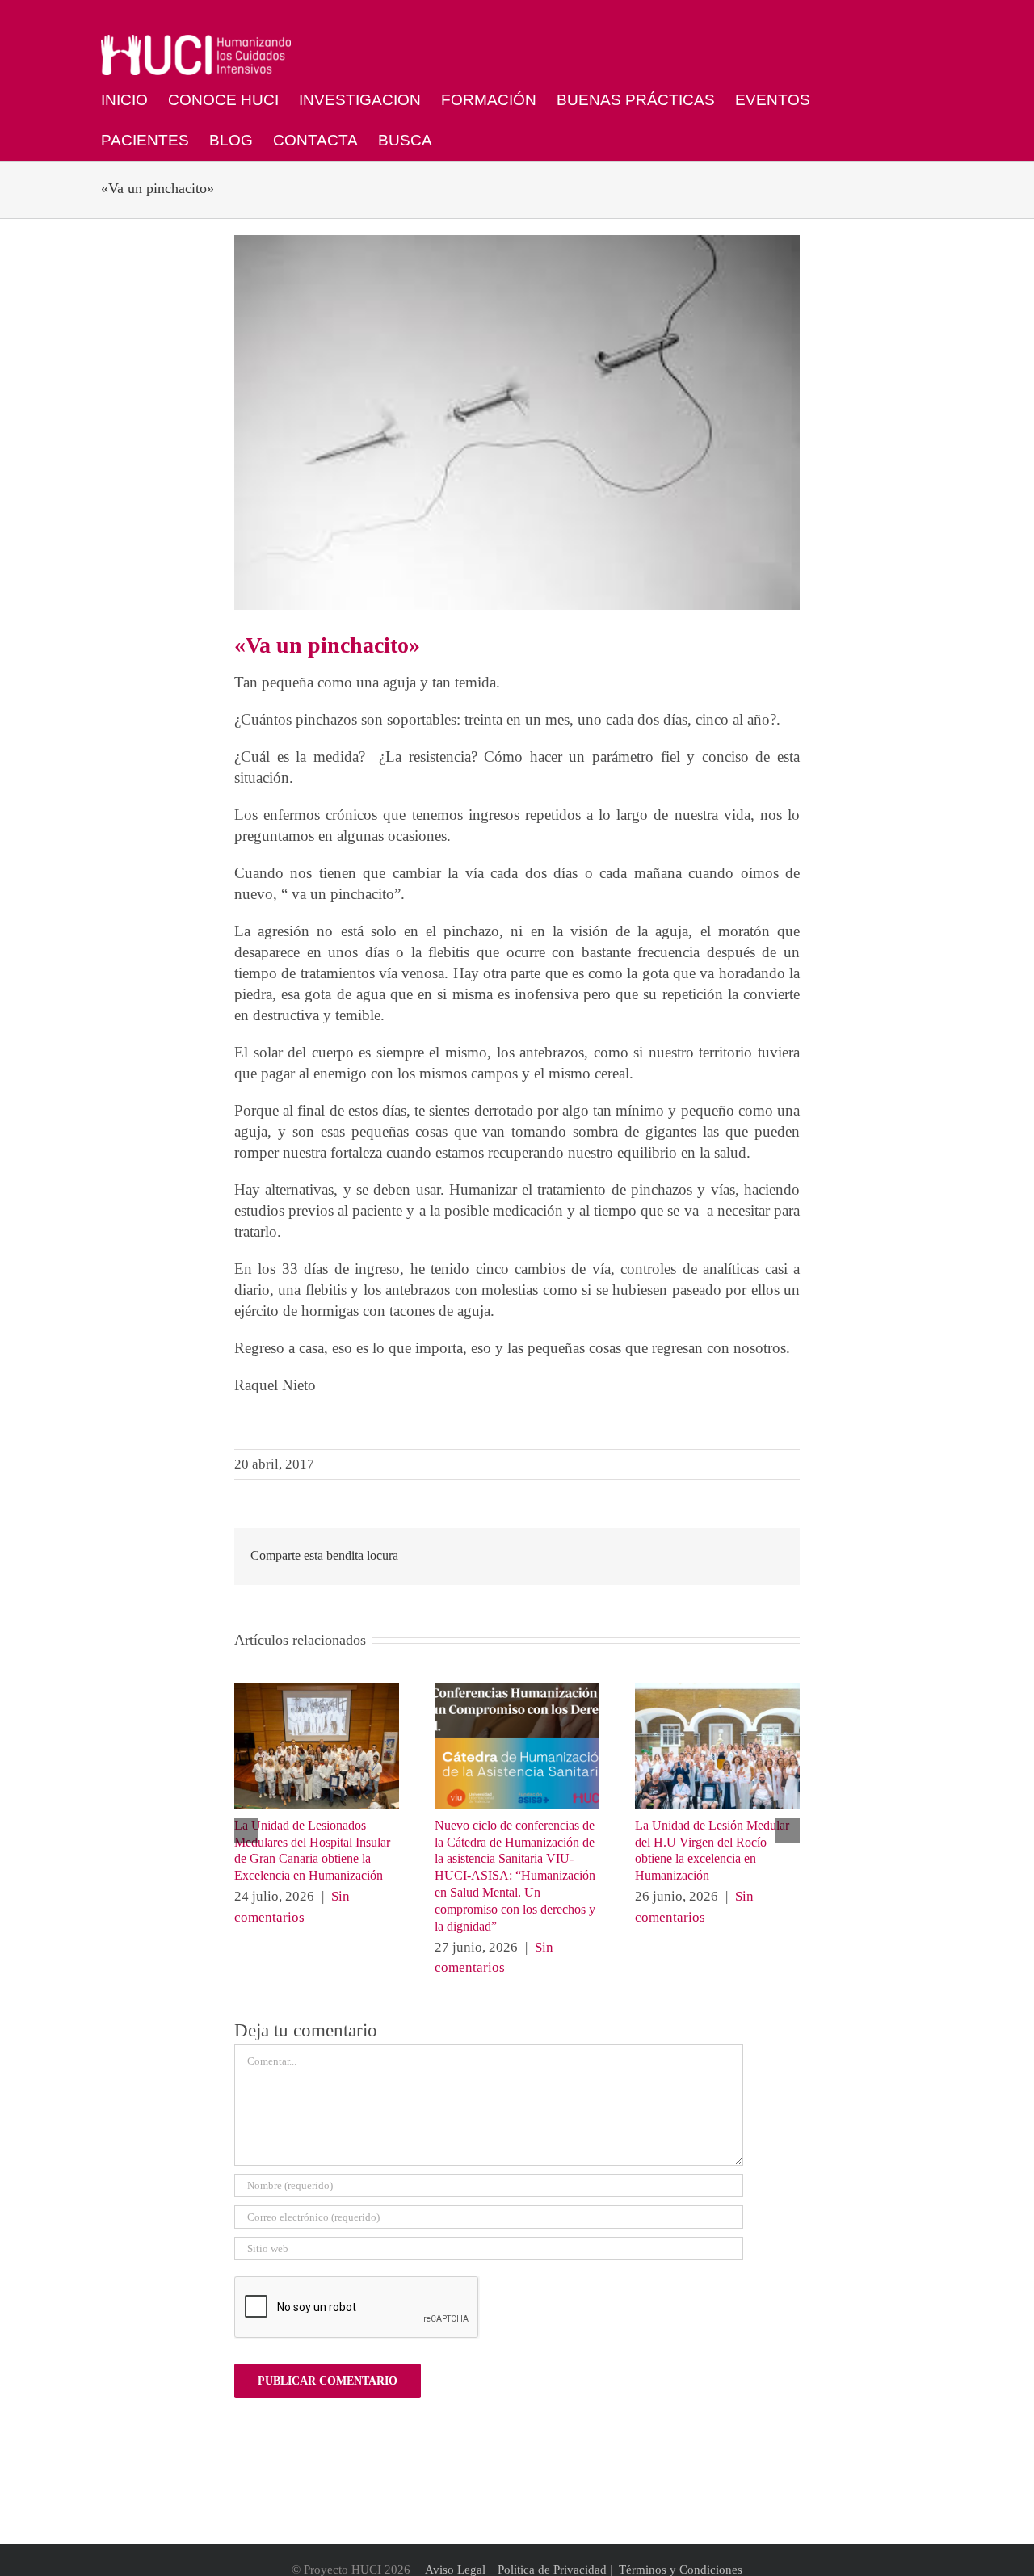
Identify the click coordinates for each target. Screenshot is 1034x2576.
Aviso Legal (455, 2570)
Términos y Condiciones (681, 2570)
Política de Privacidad (552, 2570)
